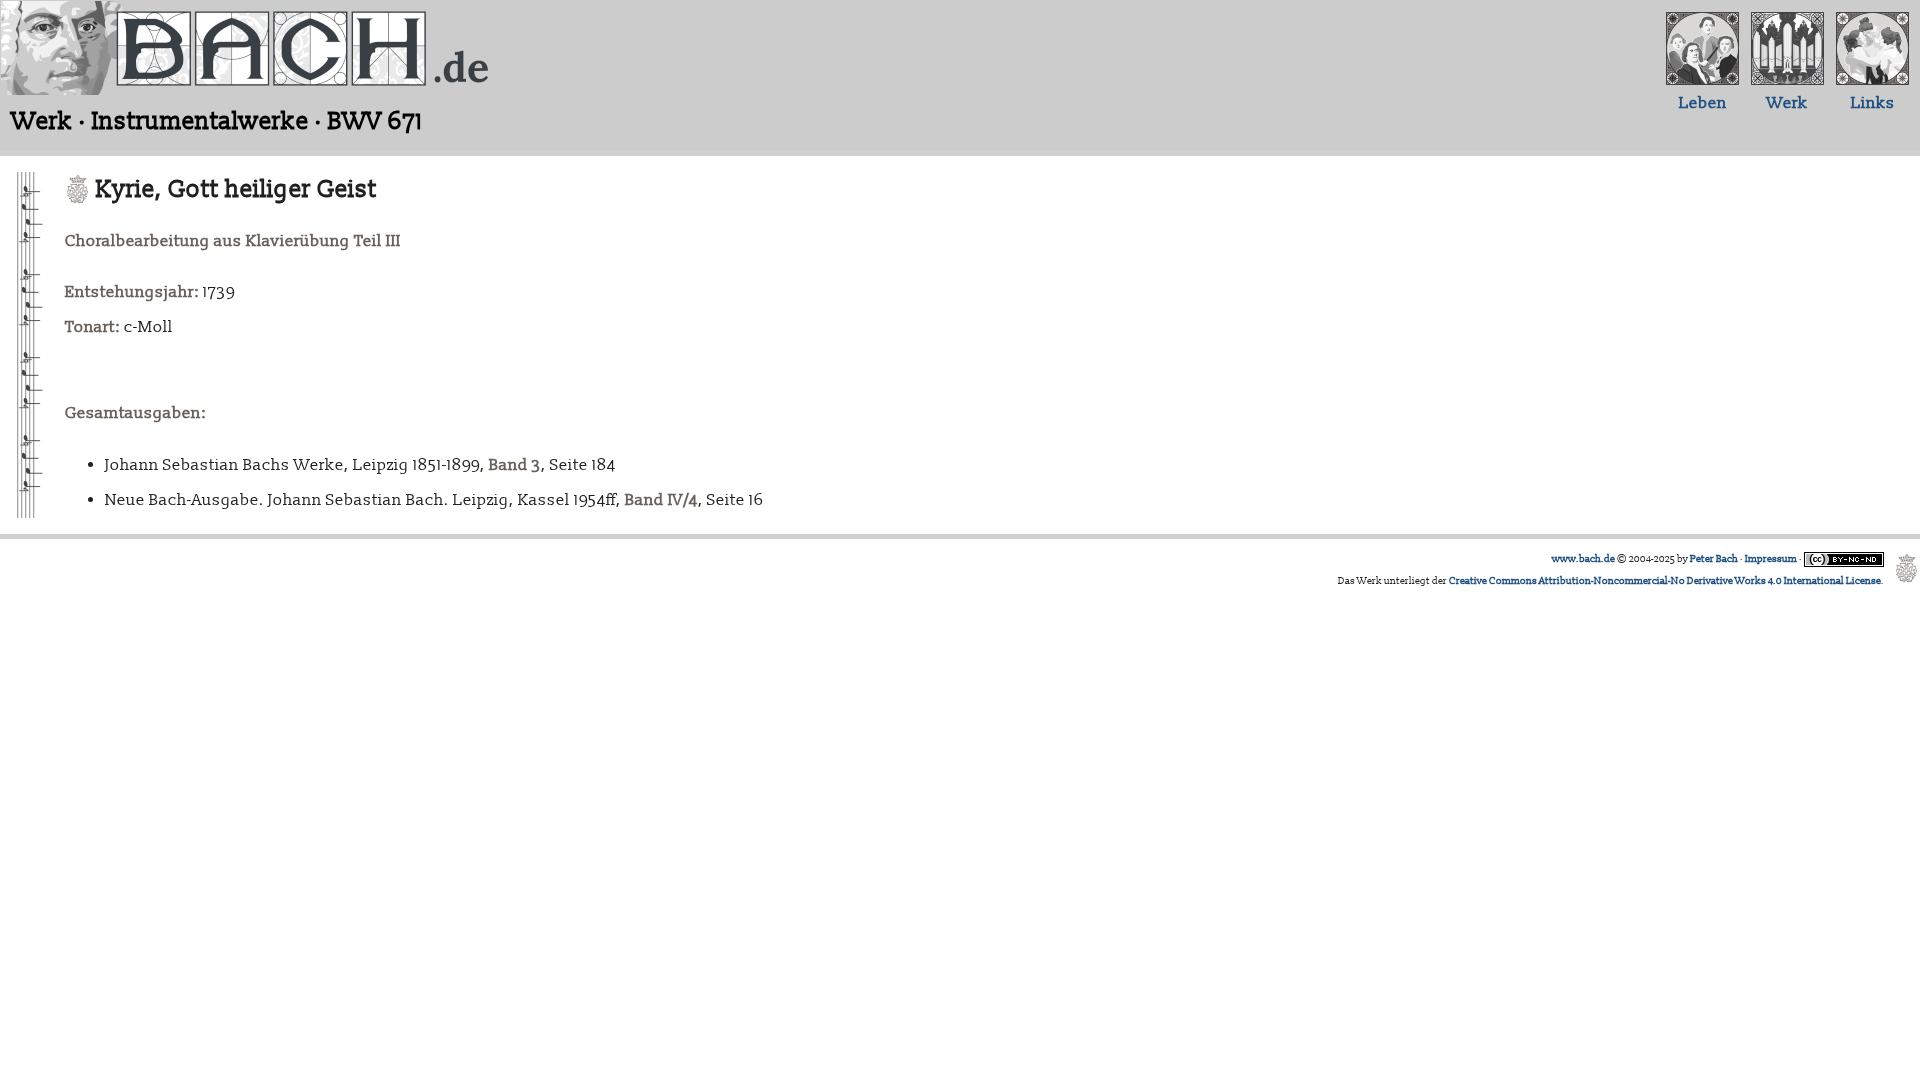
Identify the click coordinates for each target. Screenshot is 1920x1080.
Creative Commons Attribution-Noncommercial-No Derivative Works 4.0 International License (1665, 581)
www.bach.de (1583, 559)
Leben (1703, 103)
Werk (1787, 103)
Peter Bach (1714, 559)
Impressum (1771, 559)
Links (1873, 103)
